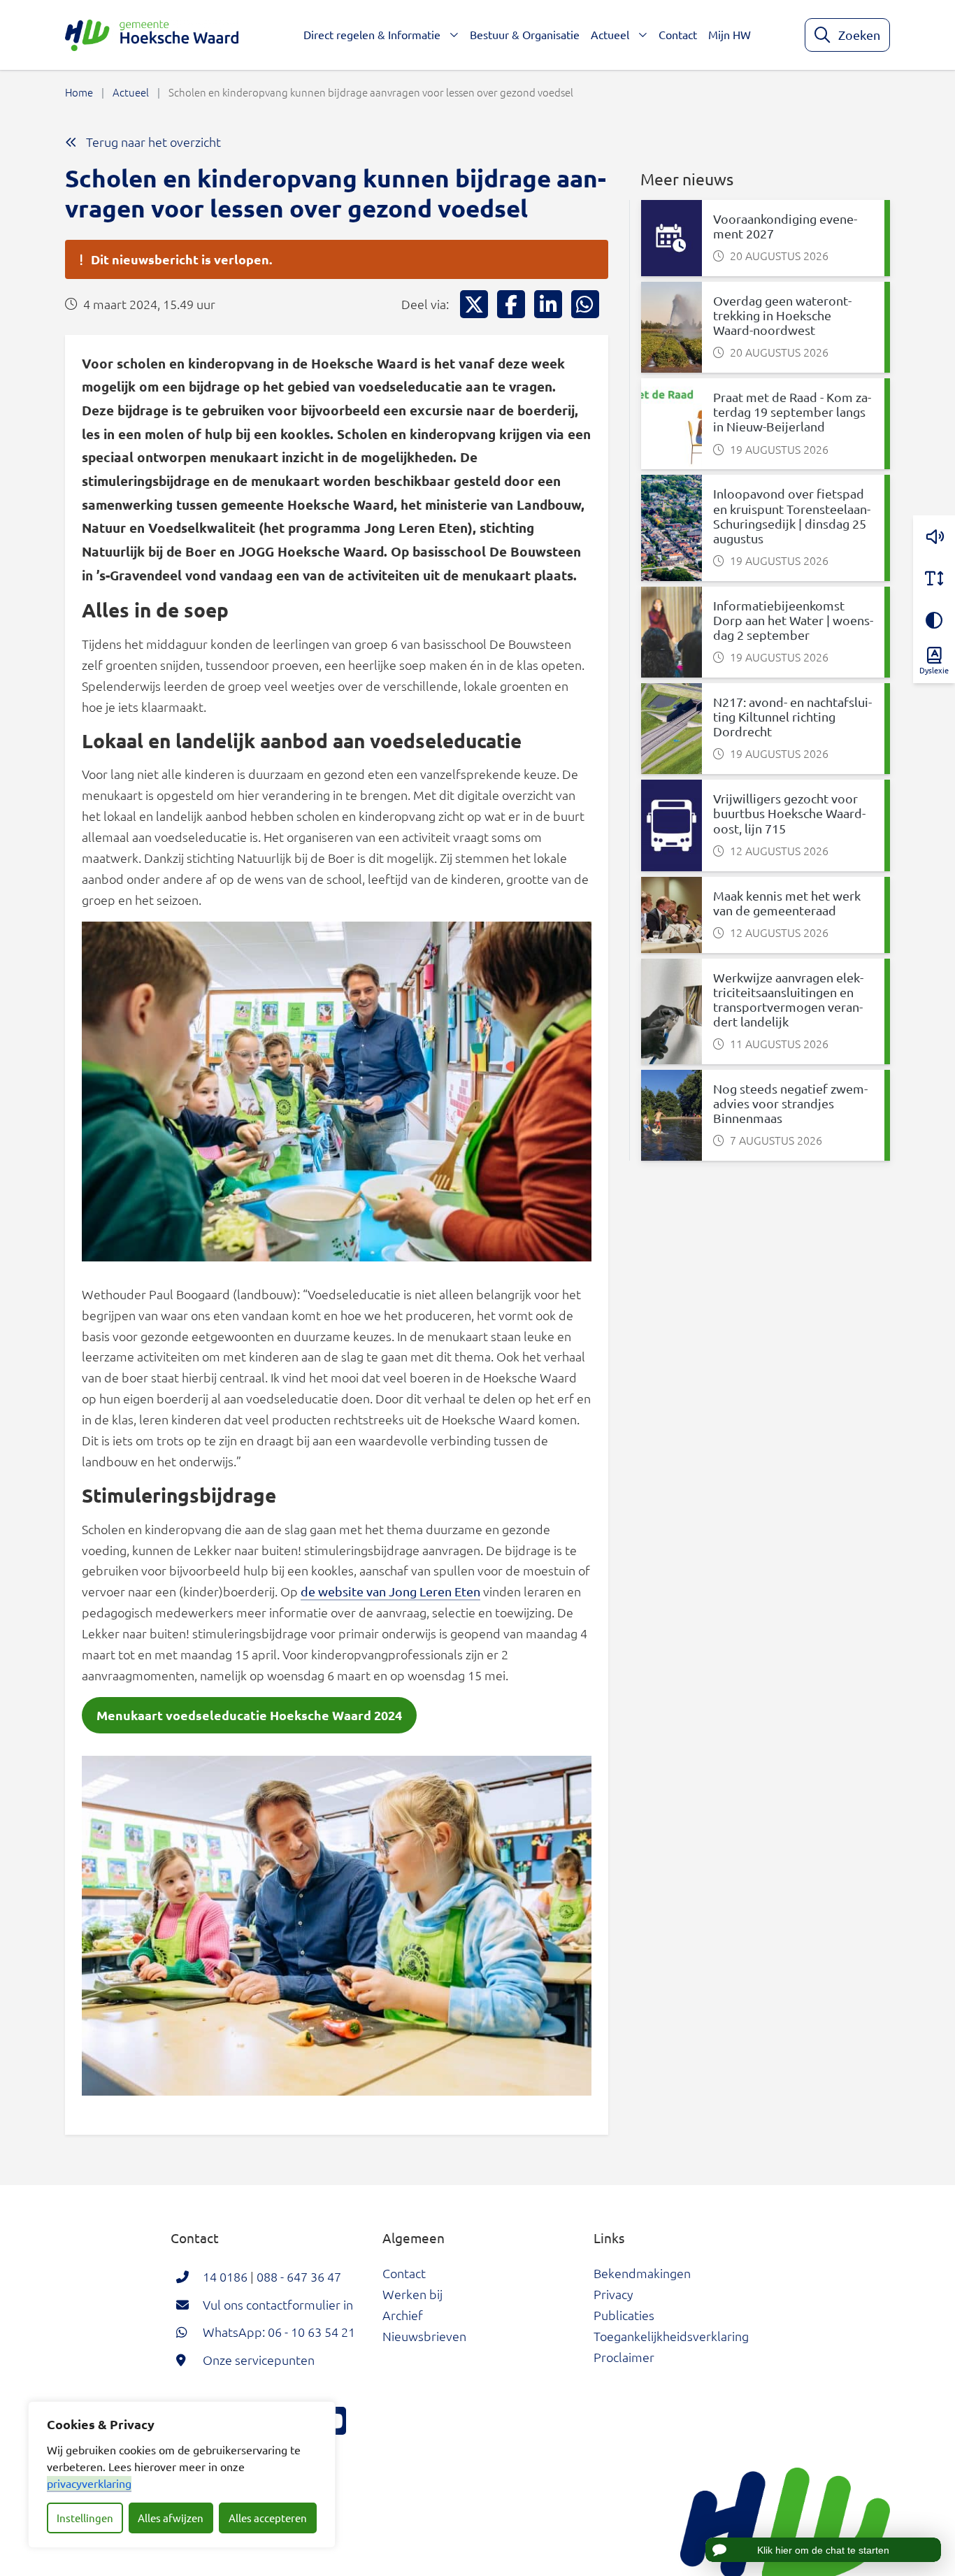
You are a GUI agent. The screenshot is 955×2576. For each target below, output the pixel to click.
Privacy (613, 2294)
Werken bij (412, 2294)
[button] (934, 536)
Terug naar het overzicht (152, 142)
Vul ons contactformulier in (278, 2304)
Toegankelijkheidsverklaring (671, 2336)
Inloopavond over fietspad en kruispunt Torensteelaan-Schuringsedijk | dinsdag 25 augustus (792, 515)
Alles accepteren (268, 2518)
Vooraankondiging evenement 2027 (785, 226)
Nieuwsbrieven (424, 2336)
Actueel (610, 34)
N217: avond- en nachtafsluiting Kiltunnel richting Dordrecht (792, 716)
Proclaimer (624, 2357)
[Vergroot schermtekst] (934, 578)
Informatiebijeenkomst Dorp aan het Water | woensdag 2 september (793, 620)
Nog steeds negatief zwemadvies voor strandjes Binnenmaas (790, 1103)
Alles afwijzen (171, 2518)
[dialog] (182, 2475)
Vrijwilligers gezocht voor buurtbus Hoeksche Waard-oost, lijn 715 (789, 813)
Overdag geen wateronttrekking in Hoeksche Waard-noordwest (782, 315)
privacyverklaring (89, 2483)
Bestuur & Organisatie (525, 34)
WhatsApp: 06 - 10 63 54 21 (279, 2332)
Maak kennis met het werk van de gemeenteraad (787, 903)
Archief (403, 2315)
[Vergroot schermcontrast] (934, 620)
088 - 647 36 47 (299, 2276)
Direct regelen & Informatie (372, 34)
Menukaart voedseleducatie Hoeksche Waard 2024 (249, 1715)
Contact (678, 34)
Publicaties (624, 2315)
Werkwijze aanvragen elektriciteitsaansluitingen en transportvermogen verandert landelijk (788, 999)
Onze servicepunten (259, 2360)
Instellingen (85, 2518)
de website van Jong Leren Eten (390, 1591)
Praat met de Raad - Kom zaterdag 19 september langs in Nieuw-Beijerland (792, 412)
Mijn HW (730, 34)
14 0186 (225, 2276)
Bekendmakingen (642, 2273)
